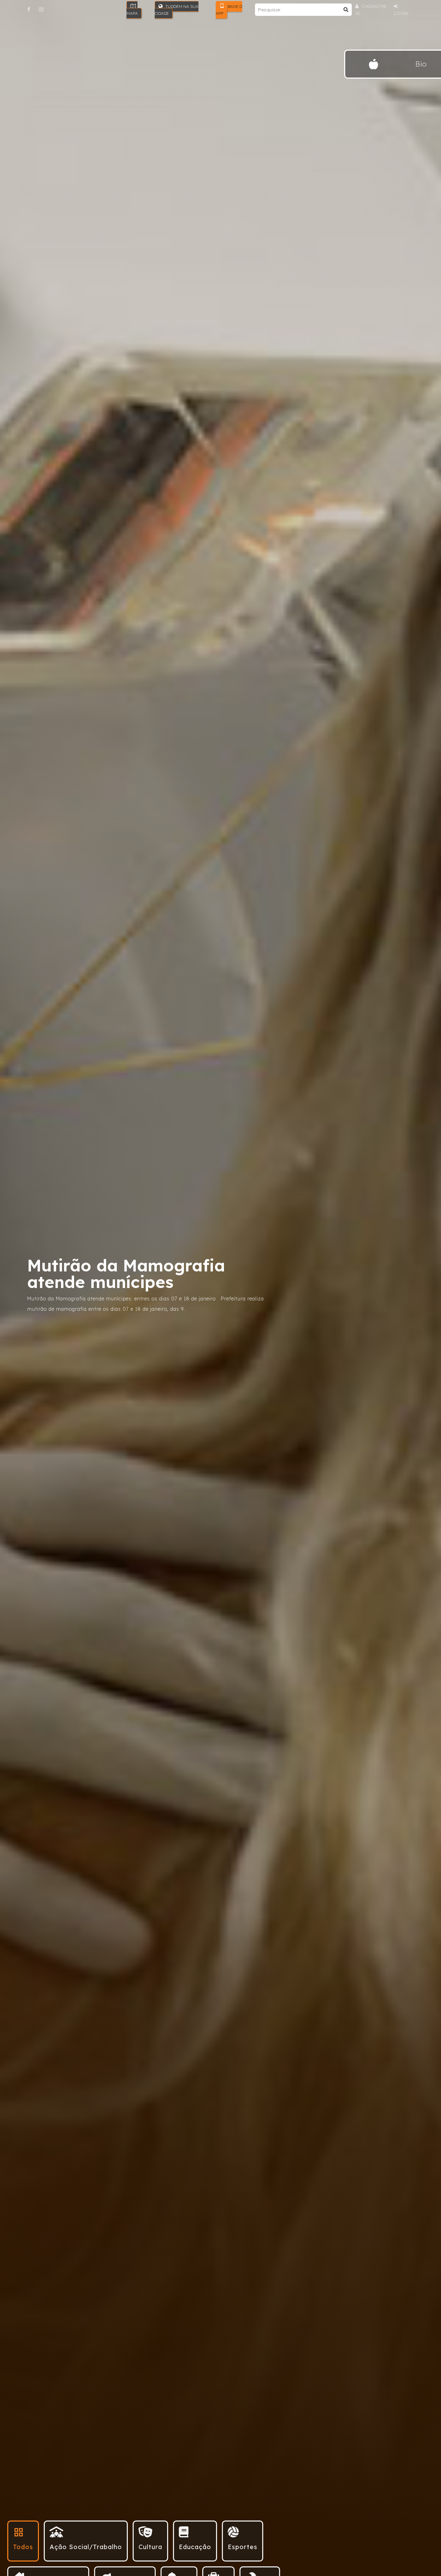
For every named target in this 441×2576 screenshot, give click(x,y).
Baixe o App (229, 10)
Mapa (132, 13)
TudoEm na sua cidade (177, 10)
